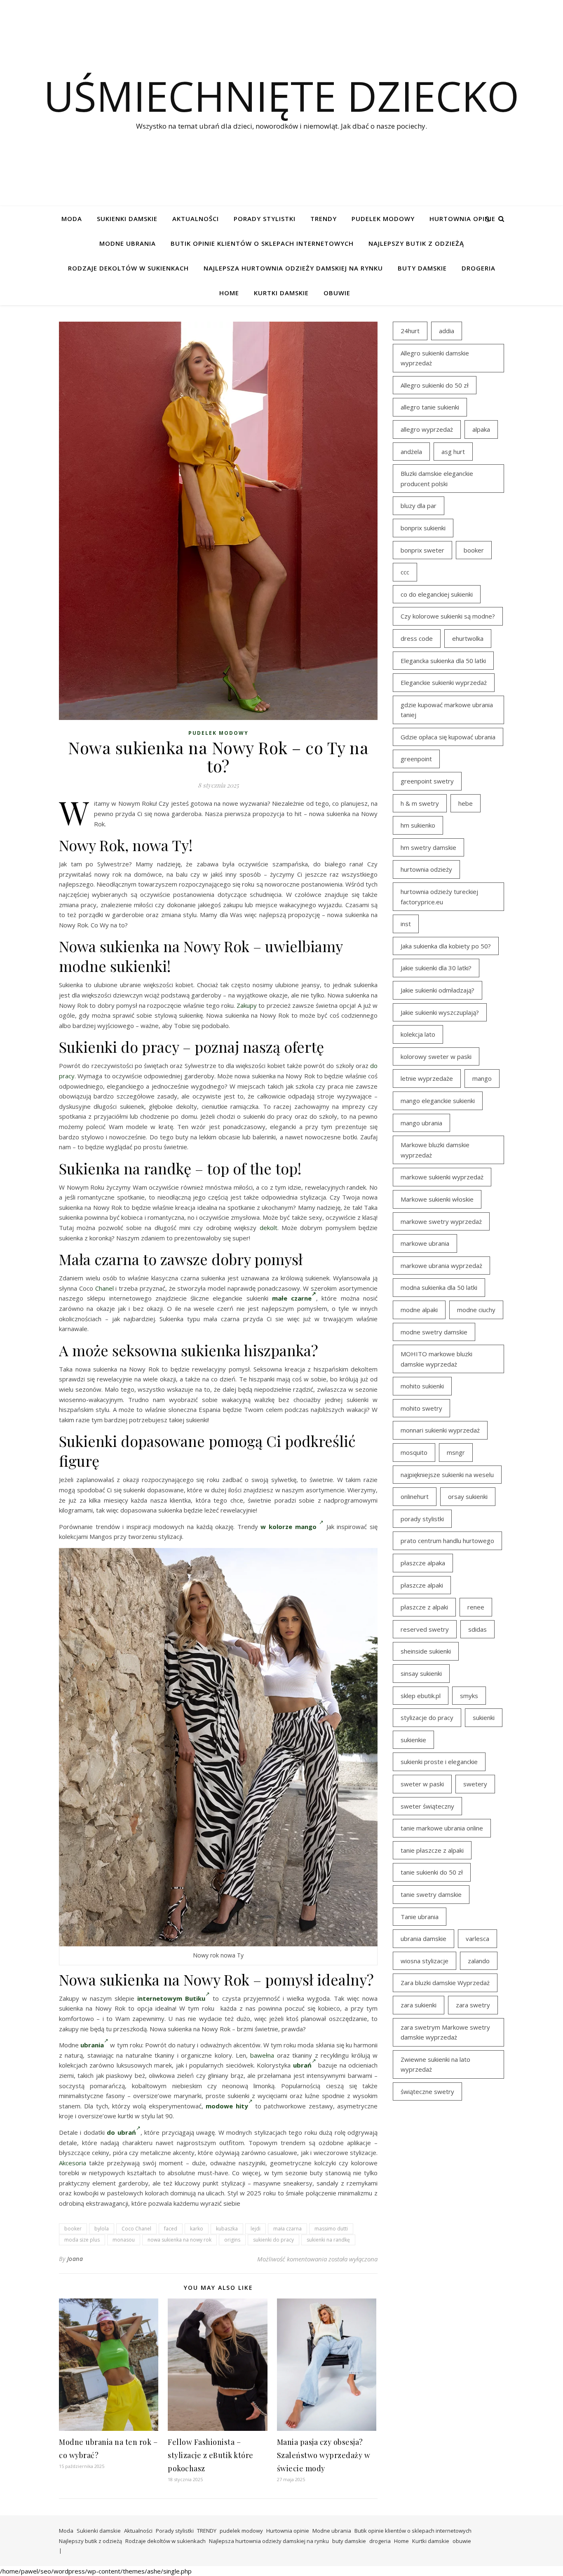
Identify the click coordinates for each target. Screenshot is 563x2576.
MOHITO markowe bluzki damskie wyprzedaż (436, 1359)
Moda (72, 219)
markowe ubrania (425, 1243)
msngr (456, 1452)
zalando (479, 1961)
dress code (417, 638)
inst (406, 924)
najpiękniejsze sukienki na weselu (447, 1475)
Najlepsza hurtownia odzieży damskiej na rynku (293, 268)
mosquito (414, 1452)
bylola (102, 2229)
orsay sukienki (468, 1496)
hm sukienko (418, 825)
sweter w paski (422, 1784)
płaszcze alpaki (422, 1585)
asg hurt (453, 452)
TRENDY (324, 219)
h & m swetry (420, 803)
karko (197, 2229)
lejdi (256, 2229)
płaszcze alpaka (423, 1563)
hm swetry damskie (428, 847)
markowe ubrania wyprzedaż (441, 1266)
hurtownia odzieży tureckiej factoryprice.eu (439, 897)
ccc (405, 572)
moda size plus (82, 2240)
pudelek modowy (383, 219)
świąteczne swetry (427, 2091)
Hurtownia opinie (462, 219)
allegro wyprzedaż (427, 429)
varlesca (477, 1938)
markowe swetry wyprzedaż (441, 1221)
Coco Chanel (136, 2229)
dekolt (269, 1228)
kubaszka (227, 2229)
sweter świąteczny (427, 1806)
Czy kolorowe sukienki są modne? (448, 616)
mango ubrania (421, 1123)
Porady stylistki (265, 219)
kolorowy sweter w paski (436, 1056)
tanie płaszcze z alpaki (432, 1850)
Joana (75, 2259)
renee (476, 1607)
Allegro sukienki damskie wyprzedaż (435, 358)
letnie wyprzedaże (427, 1078)
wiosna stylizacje (425, 1961)
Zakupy (247, 1005)
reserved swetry (425, 1629)
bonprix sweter (422, 550)
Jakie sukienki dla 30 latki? (436, 968)
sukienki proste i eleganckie (439, 1762)
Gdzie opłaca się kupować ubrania (448, 737)
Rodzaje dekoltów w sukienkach (128, 268)
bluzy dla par (419, 506)
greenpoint (416, 759)
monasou (124, 2240)
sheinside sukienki (426, 1651)
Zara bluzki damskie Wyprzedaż (445, 1983)
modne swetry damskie (434, 1332)
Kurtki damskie (281, 293)
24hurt (410, 331)
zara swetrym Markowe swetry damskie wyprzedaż (445, 2032)
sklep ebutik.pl (421, 1696)
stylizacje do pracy (427, 1717)
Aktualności (196, 219)
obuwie (337, 293)
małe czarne (292, 1298)
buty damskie (422, 268)
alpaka (481, 429)
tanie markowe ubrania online (442, 1828)
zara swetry (473, 2005)
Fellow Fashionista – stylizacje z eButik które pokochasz (211, 2455)
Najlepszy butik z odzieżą (416, 243)
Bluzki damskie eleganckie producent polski (437, 479)
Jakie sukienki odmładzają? (437, 990)
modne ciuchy (476, 1310)
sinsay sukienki (421, 1673)
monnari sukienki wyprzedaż (440, 1430)
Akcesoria (73, 2163)
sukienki (484, 1717)
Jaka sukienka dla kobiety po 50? (446, 946)
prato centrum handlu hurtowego (447, 1541)
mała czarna (287, 2229)
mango (482, 1078)
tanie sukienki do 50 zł (432, 1872)
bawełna (262, 2055)
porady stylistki (422, 1519)
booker (73, 2229)
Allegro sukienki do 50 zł (435, 385)
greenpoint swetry (427, 781)
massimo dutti (331, 2229)
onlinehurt (415, 1496)
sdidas (477, 1629)
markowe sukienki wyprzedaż (442, 1177)
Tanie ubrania (420, 1917)
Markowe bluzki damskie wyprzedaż (435, 1150)
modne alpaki (419, 1310)
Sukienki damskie (127, 219)
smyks (469, 1696)
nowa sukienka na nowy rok (179, 2240)
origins (232, 2240)
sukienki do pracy (273, 2240)
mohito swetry (421, 1408)
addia (447, 331)
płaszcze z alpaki (424, 1607)
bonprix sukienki (423, 528)
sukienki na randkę (328, 2240)
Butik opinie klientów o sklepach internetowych (262, 243)
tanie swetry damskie (431, 1894)
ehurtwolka (468, 638)
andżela (411, 452)
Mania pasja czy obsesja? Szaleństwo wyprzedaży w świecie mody (324, 2455)
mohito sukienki (422, 1386)
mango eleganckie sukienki (438, 1101)
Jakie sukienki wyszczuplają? (440, 1012)
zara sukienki (419, 2005)
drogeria (479, 268)
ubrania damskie (423, 1938)
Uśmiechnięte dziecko (281, 96)
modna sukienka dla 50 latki (439, 1287)
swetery (475, 1784)
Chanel (104, 1288)
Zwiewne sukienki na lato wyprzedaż (435, 2064)
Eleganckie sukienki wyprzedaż (444, 682)
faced (171, 2229)
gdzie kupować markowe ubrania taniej (447, 710)
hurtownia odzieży (426, 869)
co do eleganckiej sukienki (437, 594)
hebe (466, 803)
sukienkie (413, 1740)
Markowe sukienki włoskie (437, 1199)
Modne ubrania (128, 243)
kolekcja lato (418, 1034)
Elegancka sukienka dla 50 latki (443, 661)
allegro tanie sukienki (430, 407)
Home (229, 293)
